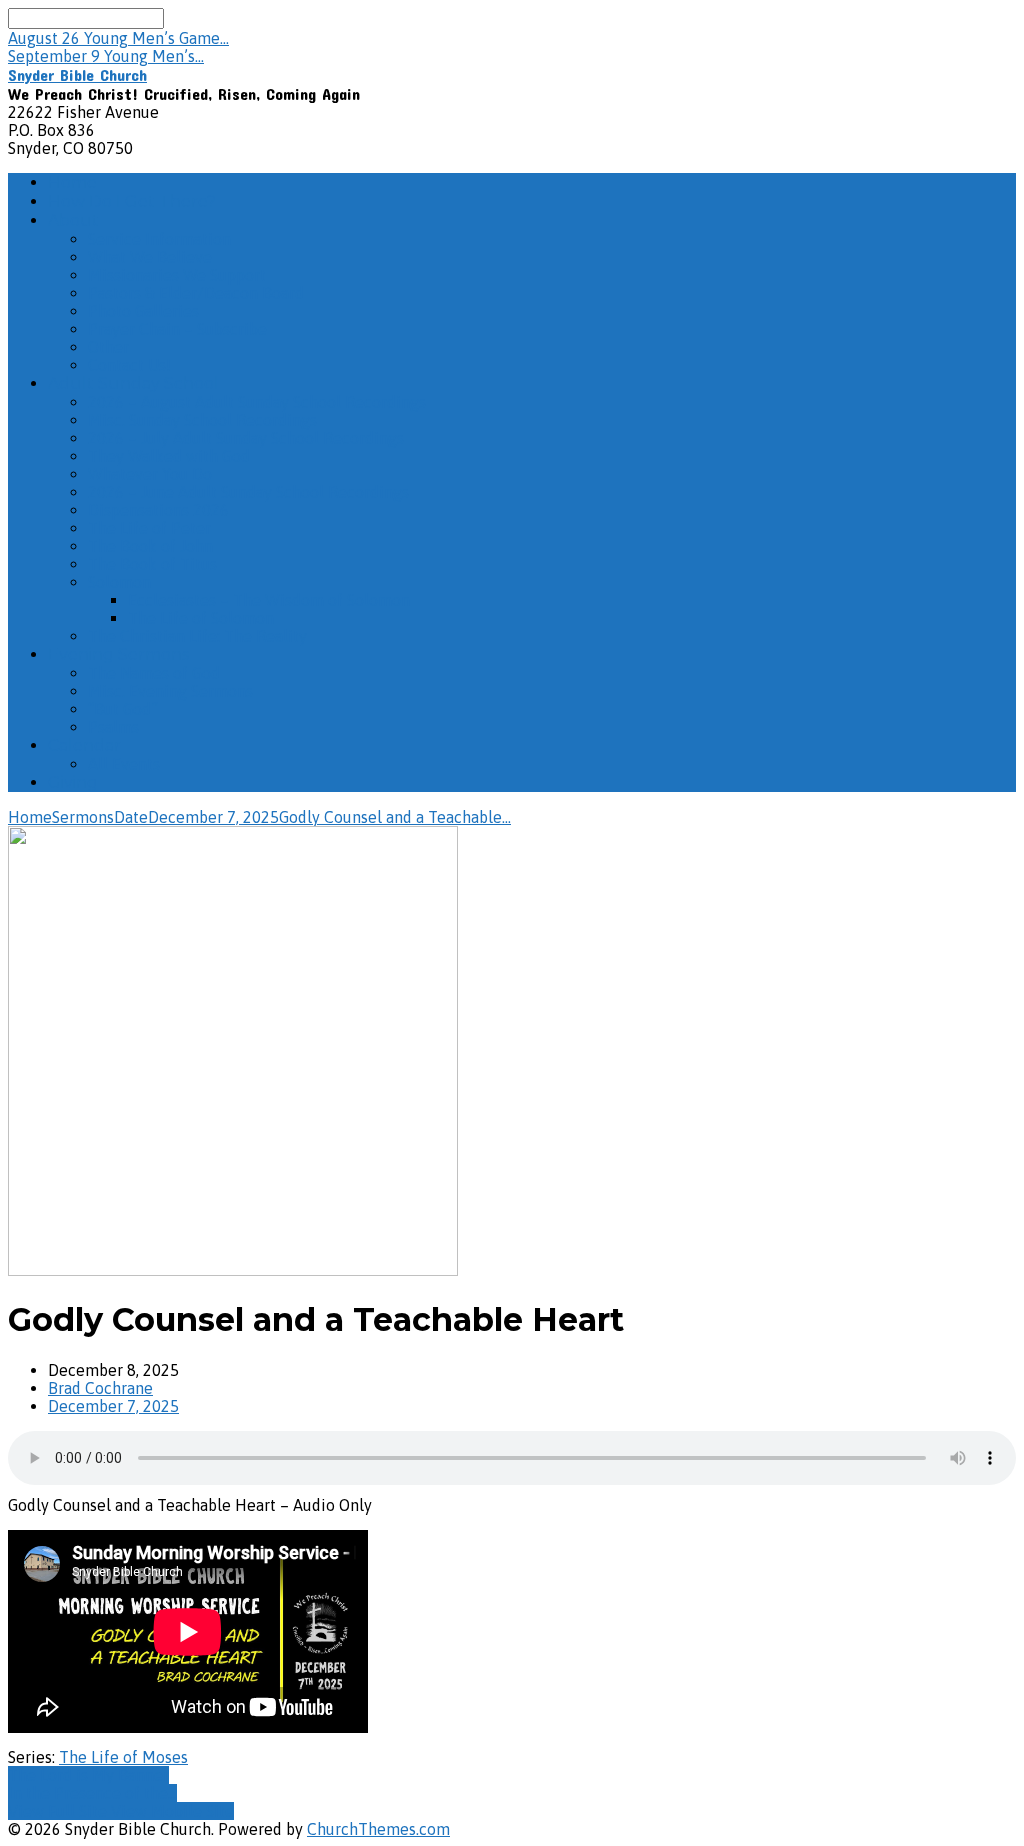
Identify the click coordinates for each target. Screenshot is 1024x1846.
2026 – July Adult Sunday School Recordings (246, 438)
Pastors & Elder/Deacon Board (196, 293)
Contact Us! (129, 365)
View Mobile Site (172, 1811)
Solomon (119, 582)
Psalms (113, 727)
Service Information (159, 239)
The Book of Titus (152, 564)
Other (108, 347)
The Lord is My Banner (88, 1775)
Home (72, 182)
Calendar (84, 745)
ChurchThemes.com (378, 1829)
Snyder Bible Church (77, 74)
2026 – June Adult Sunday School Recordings (248, 492)
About (73, 220)
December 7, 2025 (213, 817)
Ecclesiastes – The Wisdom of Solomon (269, 600)
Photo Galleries (143, 311)
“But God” (123, 709)
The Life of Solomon (201, 618)
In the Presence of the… (92, 1793)
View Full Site (59, 1811)
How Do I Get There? (132, 201)
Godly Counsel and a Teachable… (395, 817)
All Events (124, 764)
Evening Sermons (118, 654)
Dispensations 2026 (158, 510)
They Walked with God (169, 456)
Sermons (83, 817)
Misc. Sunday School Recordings (202, 420)
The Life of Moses (123, 1757)
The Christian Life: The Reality (197, 636)
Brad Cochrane (100, 1388)
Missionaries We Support (177, 275)
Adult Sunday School (133, 383)
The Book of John (150, 546)
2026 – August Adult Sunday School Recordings (257, 402)
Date (131, 817)
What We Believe (150, 257)
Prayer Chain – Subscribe (177, 329)
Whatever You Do (150, 474)
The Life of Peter (149, 528)
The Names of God (154, 673)
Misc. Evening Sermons (170, 691)
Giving (73, 782)
